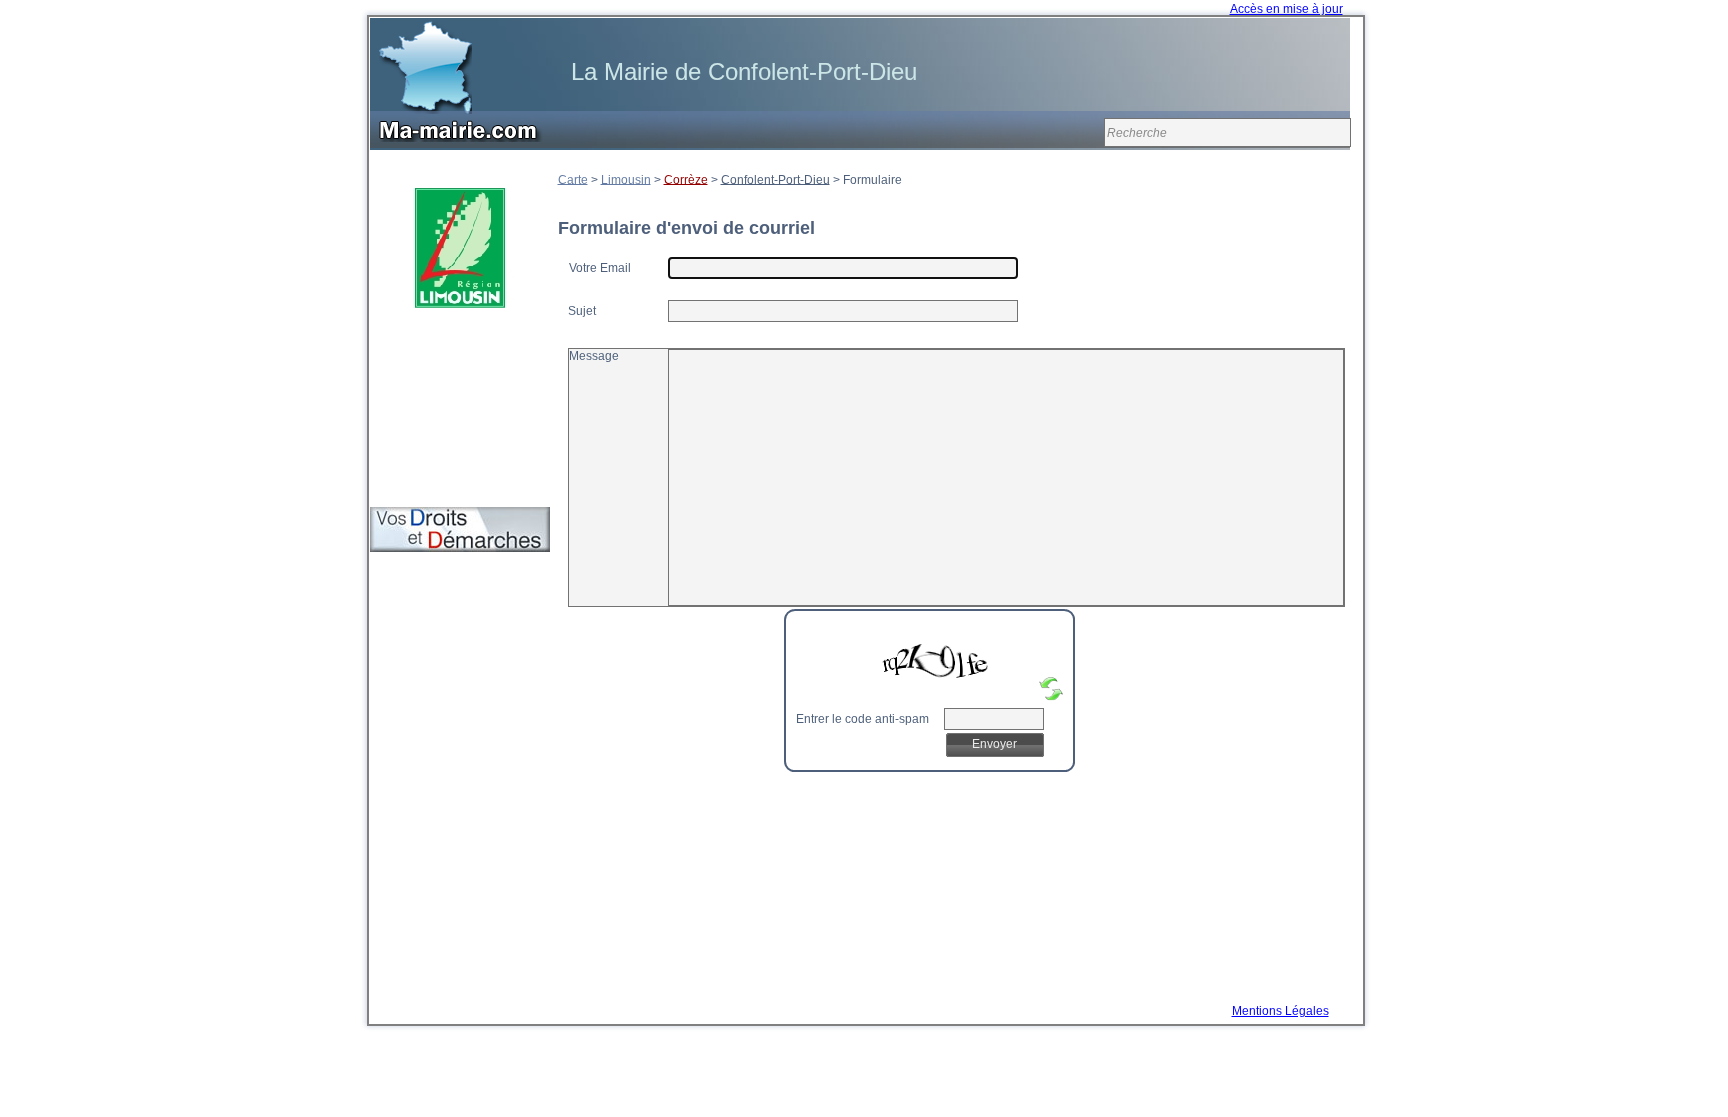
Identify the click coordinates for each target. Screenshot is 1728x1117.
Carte (573, 179)
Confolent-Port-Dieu (775, 179)
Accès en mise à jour (1286, 9)
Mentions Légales (1280, 1011)
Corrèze (686, 179)
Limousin (626, 179)
